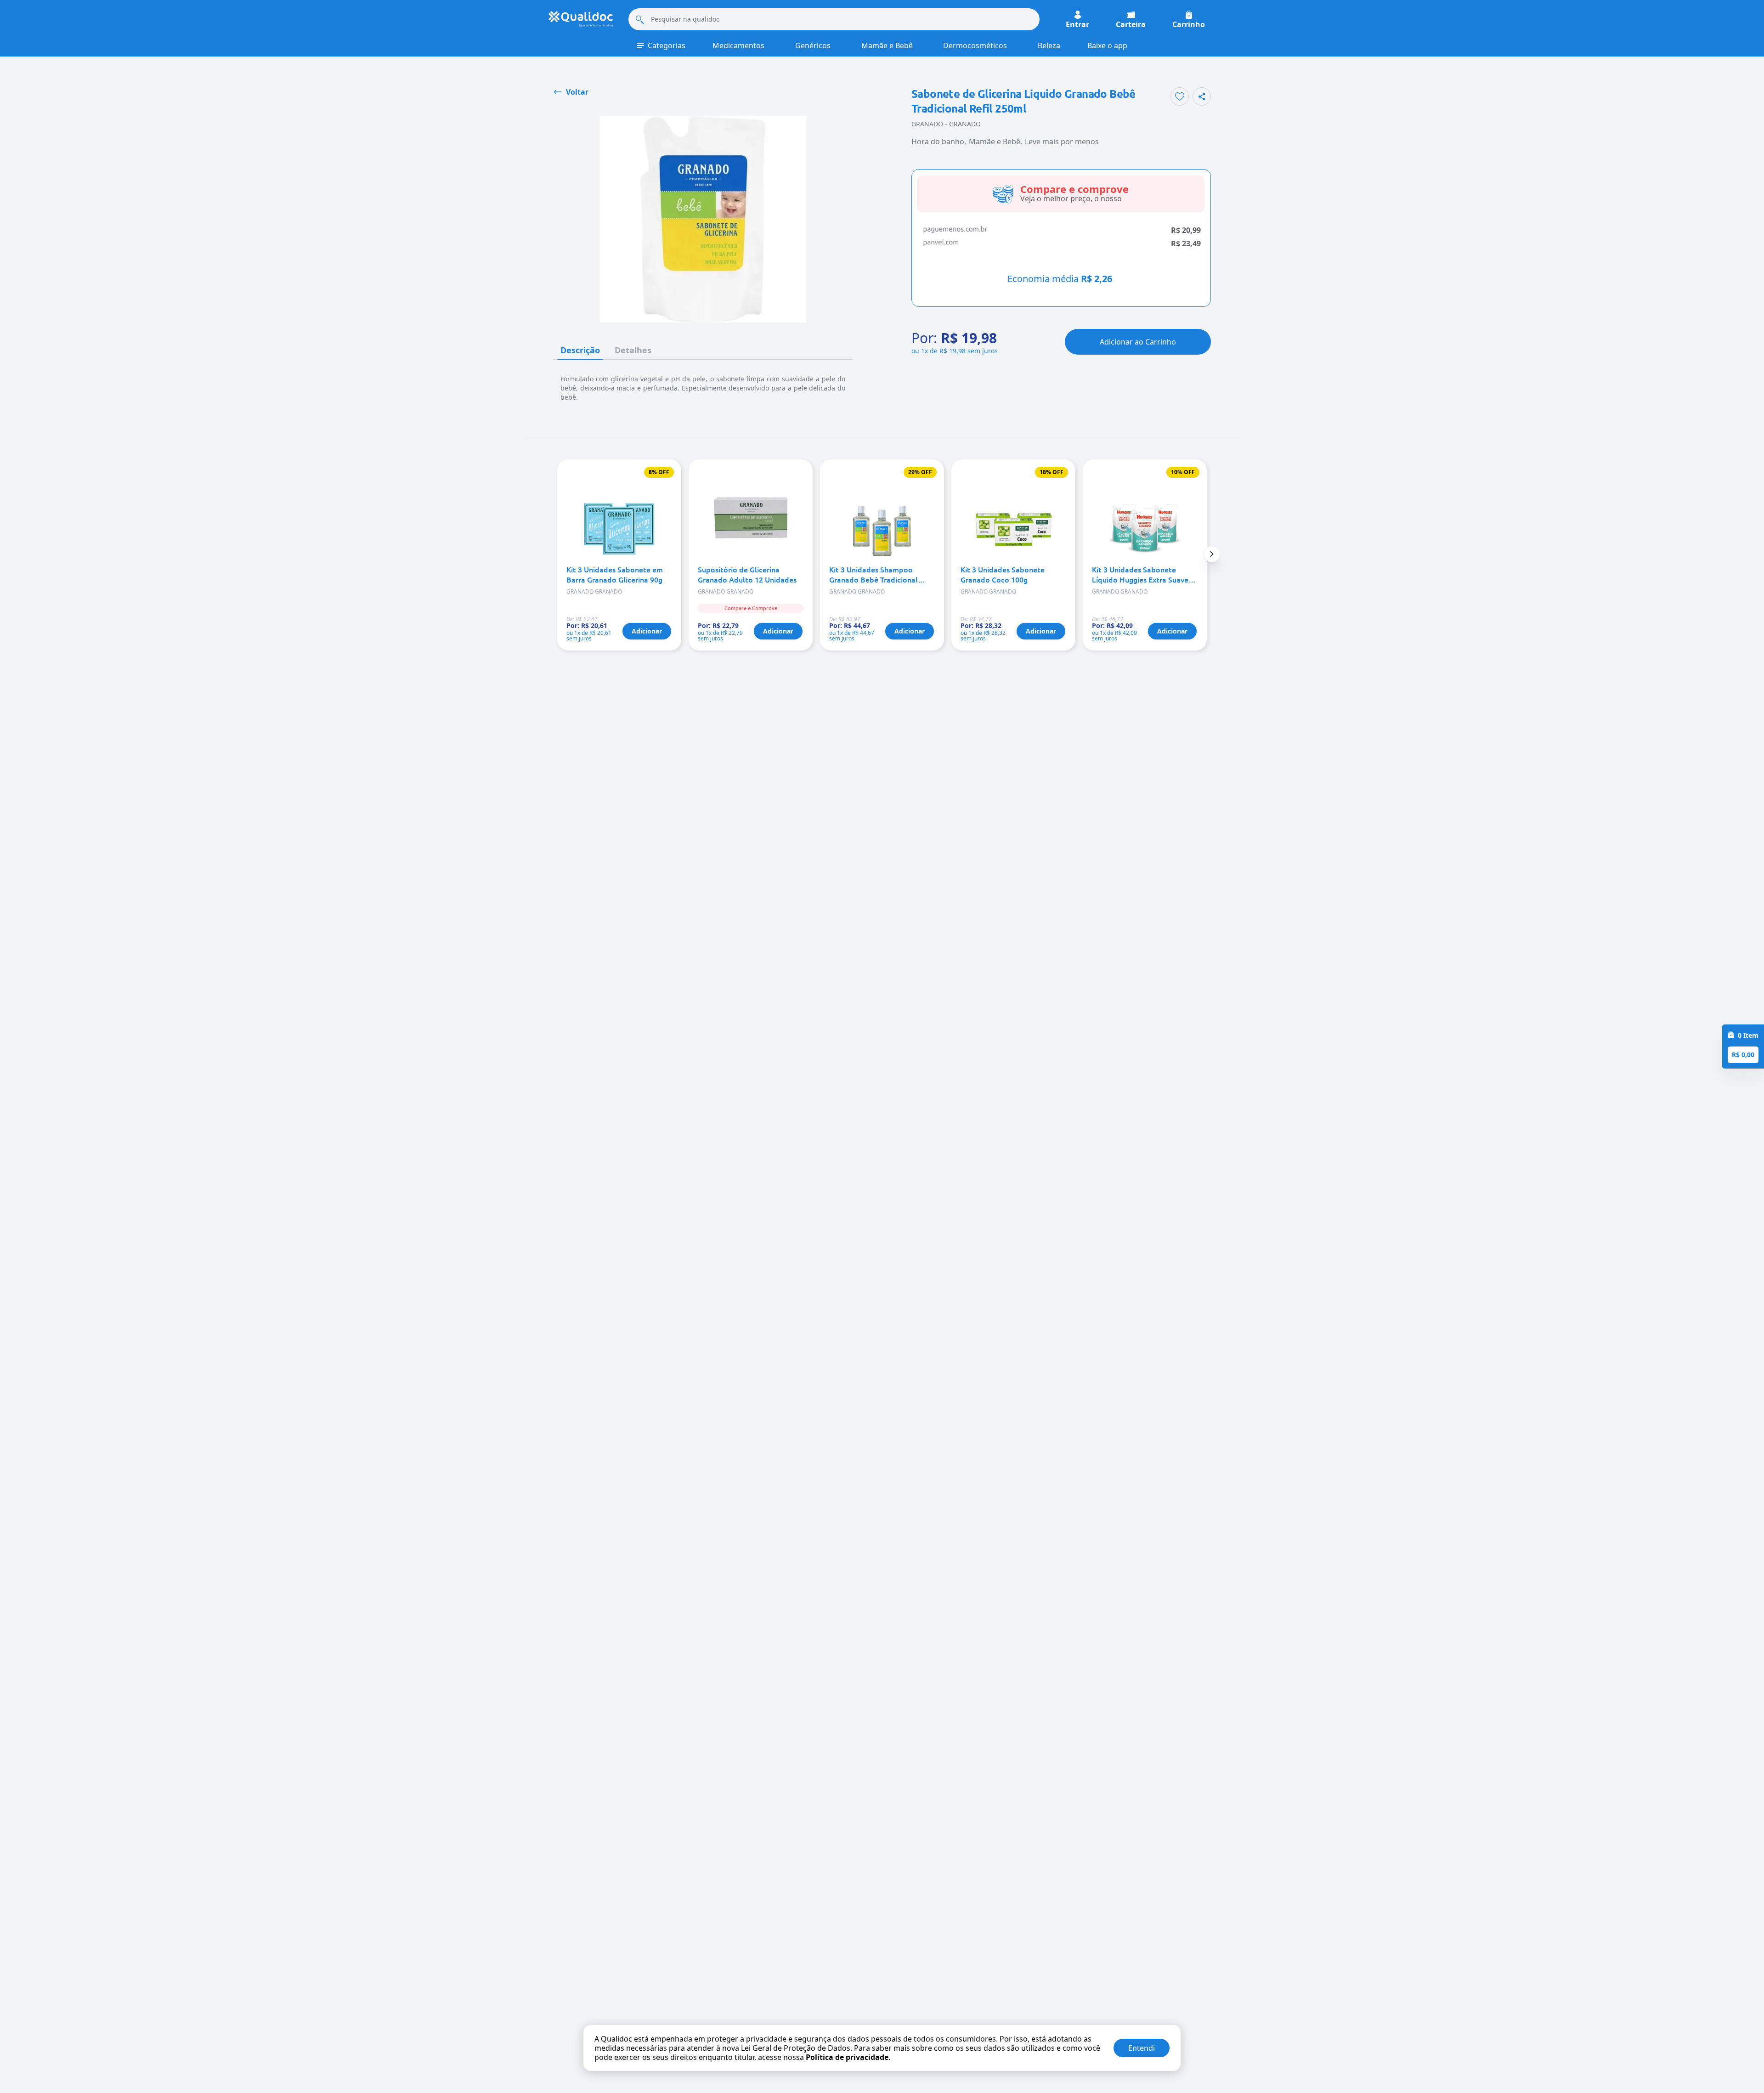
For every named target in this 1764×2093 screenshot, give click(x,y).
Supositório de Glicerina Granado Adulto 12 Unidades (747, 574)
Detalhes (633, 350)
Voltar (577, 92)
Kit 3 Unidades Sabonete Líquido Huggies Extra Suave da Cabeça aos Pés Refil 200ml (1144, 574)
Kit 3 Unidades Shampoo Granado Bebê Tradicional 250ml (874, 574)
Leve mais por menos (1062, 141)
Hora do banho (938, 141)
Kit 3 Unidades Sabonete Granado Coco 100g (1003, 574)
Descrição (580, 350)
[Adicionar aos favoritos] (1180, 96)
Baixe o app (1107, 45)
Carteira (1131, 24)
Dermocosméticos (975, 45)
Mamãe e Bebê (887, 45)
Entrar (1077, 24)
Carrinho (1189, 24)
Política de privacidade (847, 2057)
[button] (1212, 554)
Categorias (667, 45)
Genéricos (813, 45)
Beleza (1049, 45)
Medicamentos (738, 45)
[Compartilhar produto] (1202, 96)
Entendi (1142, 2048)
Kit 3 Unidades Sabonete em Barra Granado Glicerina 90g (615, 574)
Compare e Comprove (751, 608)
